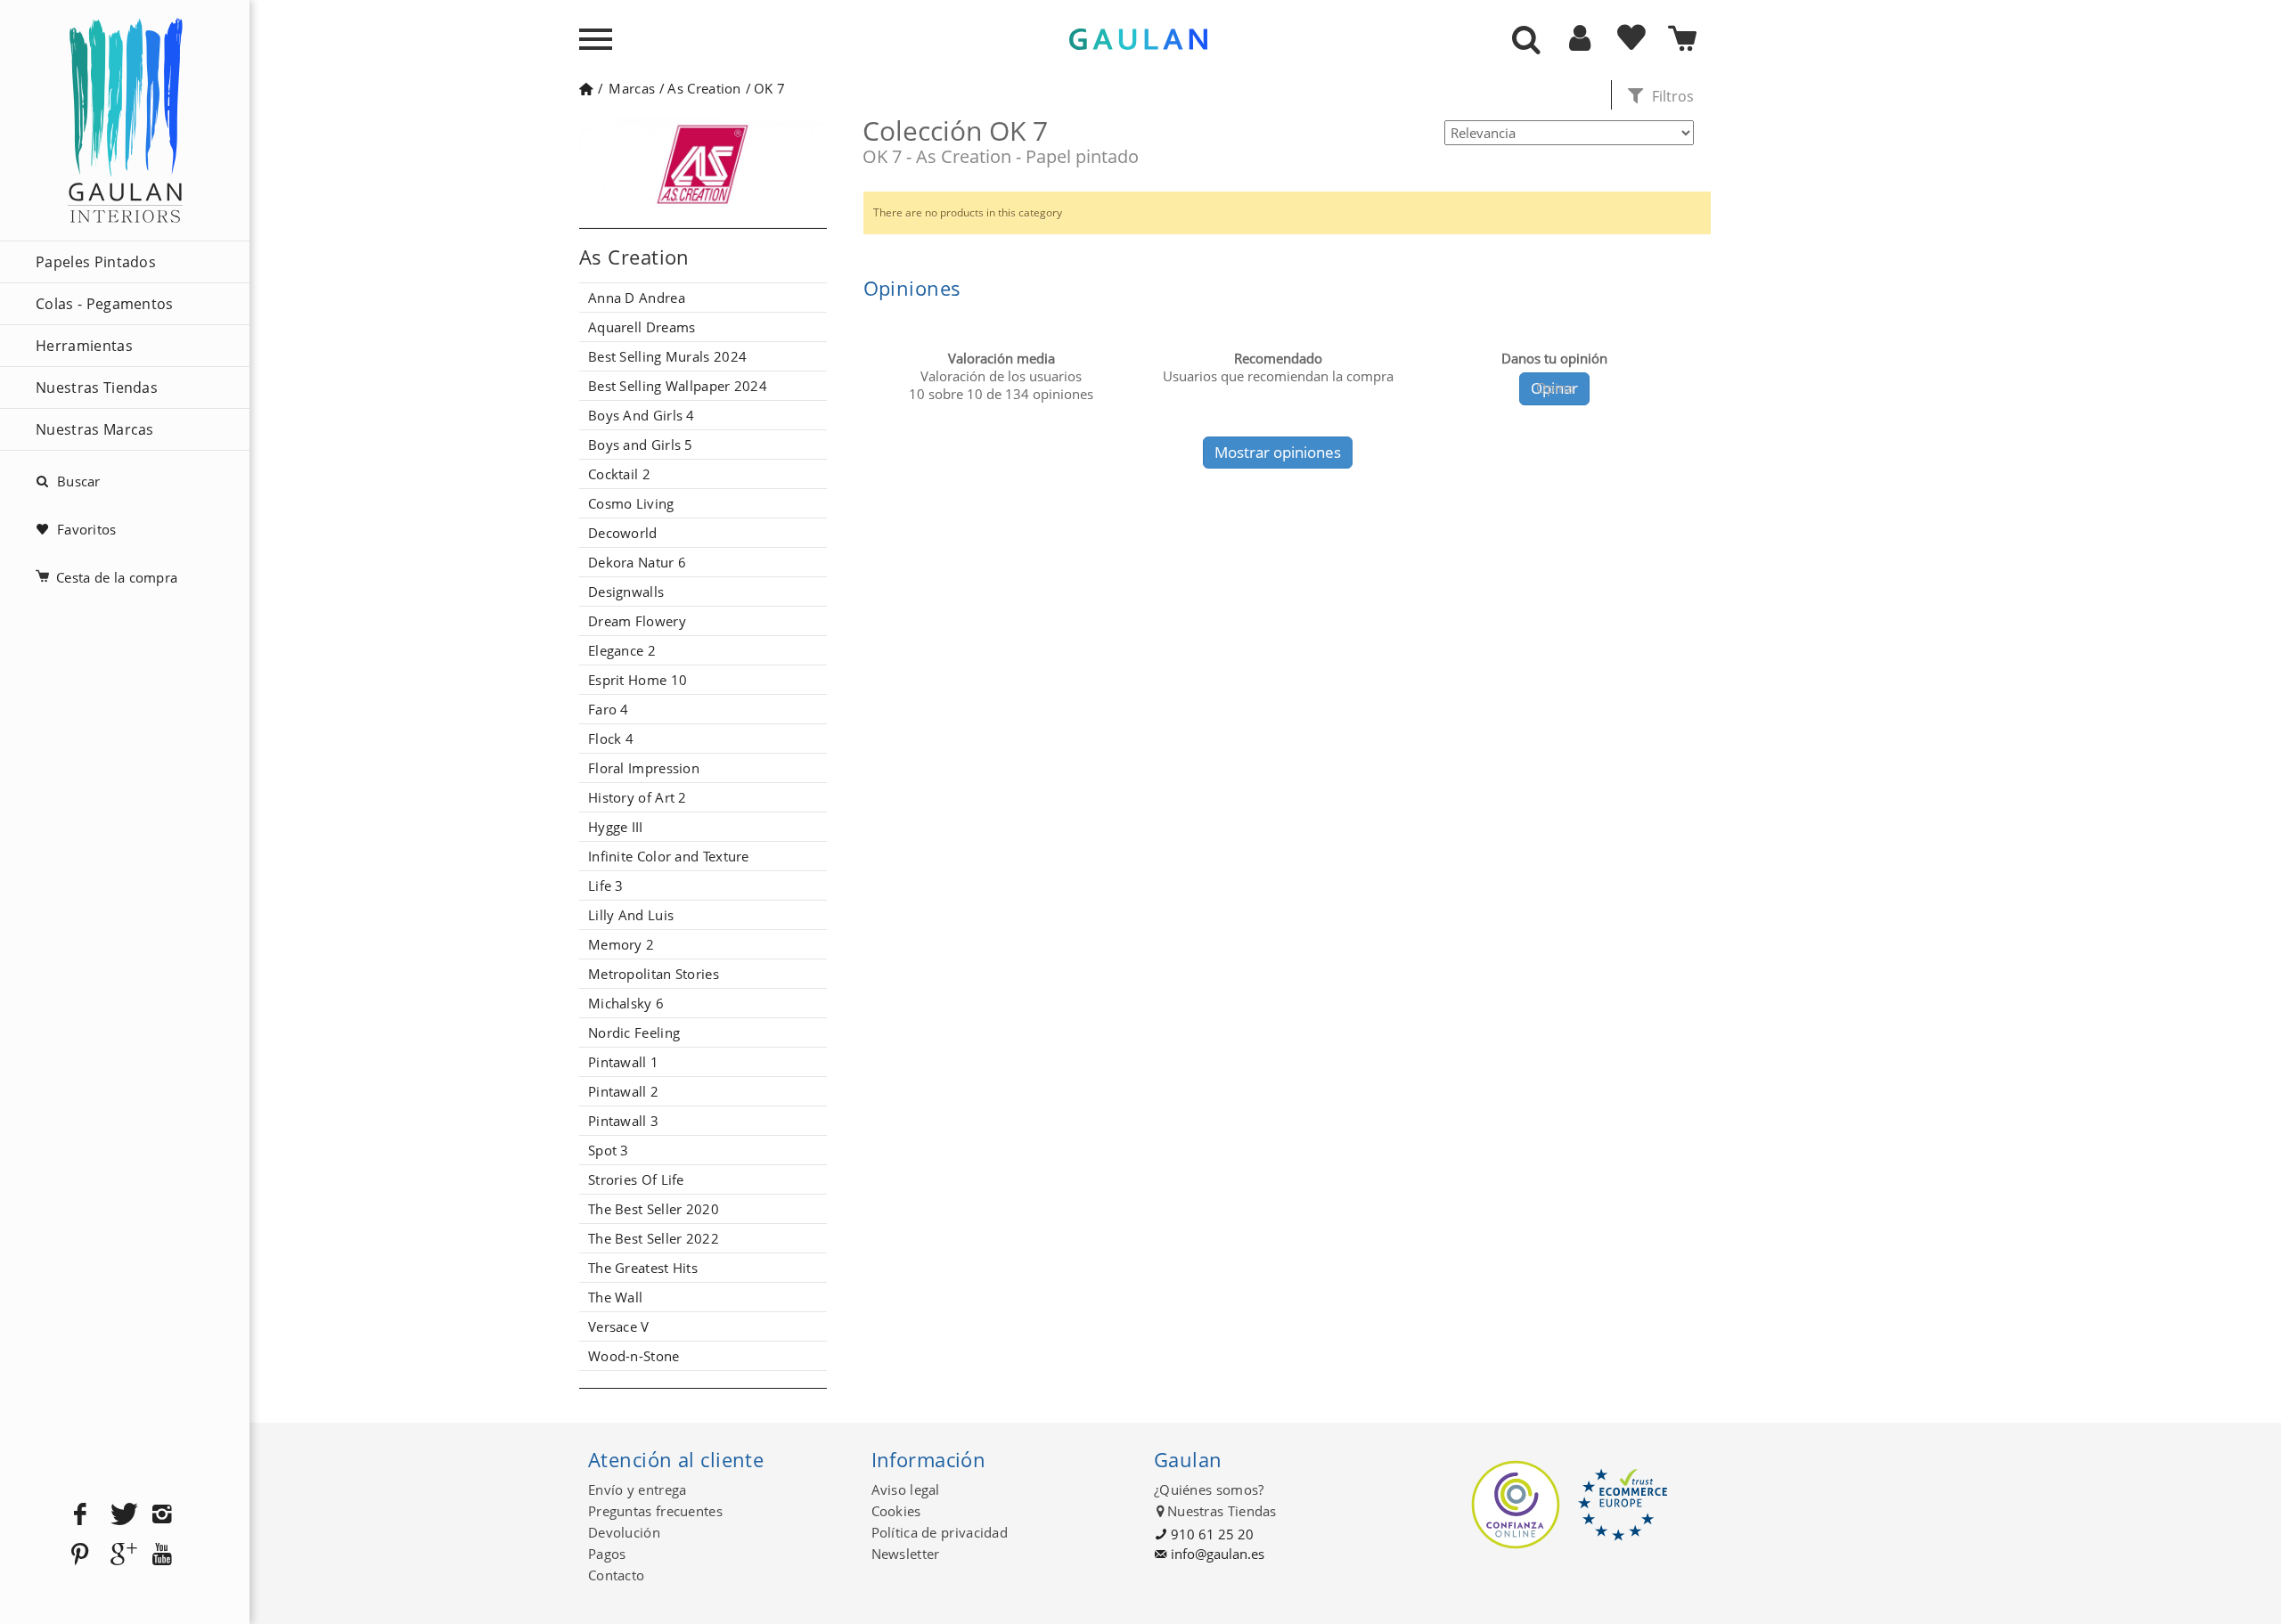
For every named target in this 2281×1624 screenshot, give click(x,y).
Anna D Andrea (637, 298)
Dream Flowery (637, 621)
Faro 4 (609, 709)
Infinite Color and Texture (669, 856)
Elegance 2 (622, 650)
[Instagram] (162, 1515)
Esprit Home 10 (638, 680)
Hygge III (616, 827)
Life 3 (606, 885)
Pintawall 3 (623, 1121)
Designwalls (626, 592)
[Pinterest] (80, 1555)
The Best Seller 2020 (654, 1209)
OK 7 (769, 88)
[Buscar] (1526, 41)
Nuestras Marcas (95, 429)
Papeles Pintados (96, 262)
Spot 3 (609, 1150)
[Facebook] (80, 1515)
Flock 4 (611, 739)
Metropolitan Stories (654, 974)
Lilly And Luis (631, 915)
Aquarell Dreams (642, 327)
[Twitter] (121, 1515)
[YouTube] (162, 1555)
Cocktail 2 (619, 474)
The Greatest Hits (643, 1268)
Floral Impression (644, 768)
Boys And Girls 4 (642, 415)
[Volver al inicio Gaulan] (586, 88)
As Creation (704, 88)
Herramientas (84, 346)
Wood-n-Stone (634, 1356)
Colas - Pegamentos (105, 304)
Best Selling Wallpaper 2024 (678, 386)
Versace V (619, 1326)
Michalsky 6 (626, 1003)
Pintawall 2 (623, 1091)
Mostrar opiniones (1278, 452)
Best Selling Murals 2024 (667, 356)
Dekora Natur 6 (637, 562)
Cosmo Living (631, 503)
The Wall (615, 1297)
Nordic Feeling (634, 1032)
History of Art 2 (638, 797)
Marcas (632, 88)
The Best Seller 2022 (654, 1238)
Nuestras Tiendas (97, 388)
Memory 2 (621, 944)
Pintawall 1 (623, 1062)
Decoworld (623, 533)
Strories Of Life (636, 1179)
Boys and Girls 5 (641, 445)
